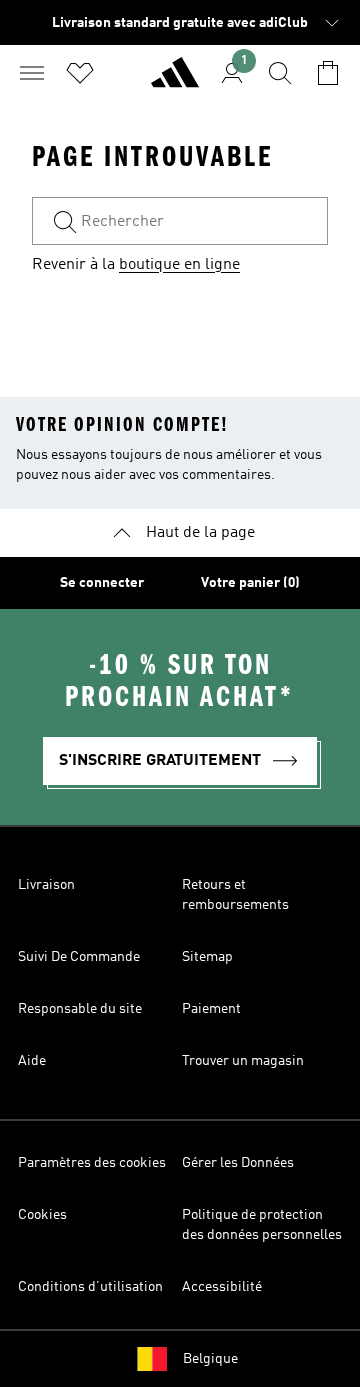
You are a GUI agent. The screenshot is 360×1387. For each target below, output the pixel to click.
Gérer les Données (238, 1163)
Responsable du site (80, 1009)
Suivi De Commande (79, 957)
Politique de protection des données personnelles (262, 1225)
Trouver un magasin (243, 1061)
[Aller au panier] (328, 73)
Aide (32, 1061)
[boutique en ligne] (175, 81)
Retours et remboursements (235, 895)
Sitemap (207, 957)
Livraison (46, 885)
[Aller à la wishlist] (80, 73)
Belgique (210, 1359)
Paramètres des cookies (92, 1163)
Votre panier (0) (250, 583)
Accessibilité (222, 1287)
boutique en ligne (179, 265)
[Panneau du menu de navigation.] (32, 73)
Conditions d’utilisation (90, 1287)
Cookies (42, 1215)
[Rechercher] (280, 73)
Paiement (211, 1009)
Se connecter (102, 583)
